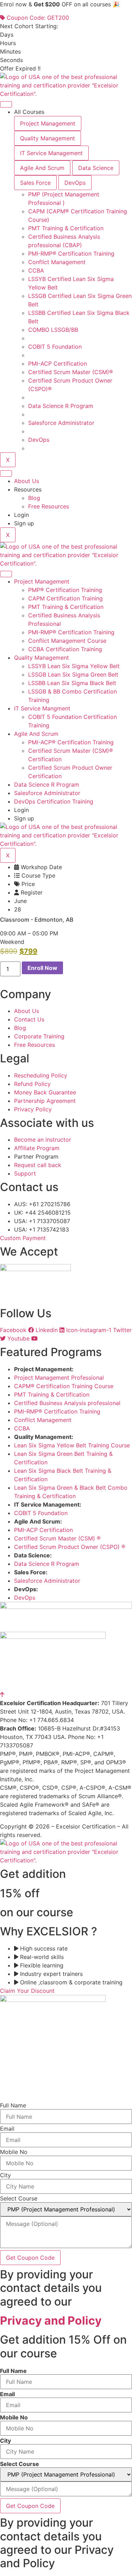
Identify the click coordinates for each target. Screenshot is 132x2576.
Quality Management (42, 658)
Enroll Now (42, 968)
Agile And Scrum (36, 734)
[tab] (48, 123)
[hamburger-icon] (6, 104)
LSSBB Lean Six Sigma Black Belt (72, 683)
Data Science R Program (47, 785)
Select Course (19, 2198)
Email (7, 2129)
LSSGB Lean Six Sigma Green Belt (73, 674)
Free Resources (49, 506)
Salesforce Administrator (47, 793)
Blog (34, 498)
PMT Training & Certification (66, 607)
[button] (12, 942)
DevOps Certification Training (54, 801)
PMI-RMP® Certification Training (71, 632)
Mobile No (14, 2152)
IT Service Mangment (42, 708)
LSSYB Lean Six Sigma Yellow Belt (74, 666)
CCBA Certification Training (65, 649)
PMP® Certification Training (65, 590)
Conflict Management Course (67, 641)
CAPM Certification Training (65, 598)
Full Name (13, 2105)
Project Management (42, 581)
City (5, 2175)
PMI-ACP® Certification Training (71, 742)
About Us (27, 481)
